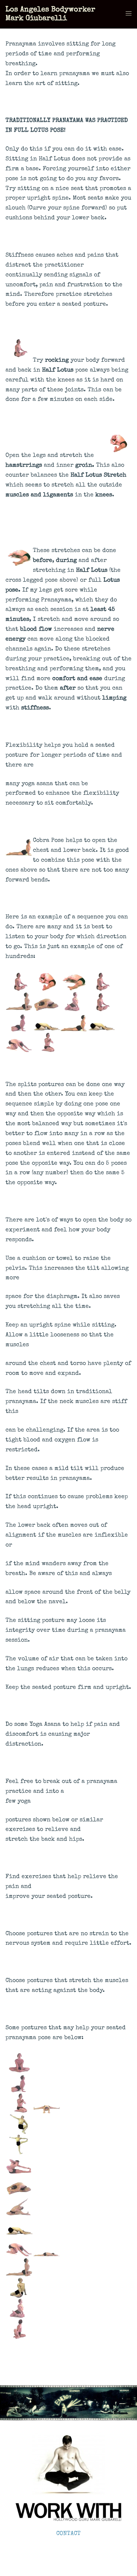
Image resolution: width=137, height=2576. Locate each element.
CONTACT (68, 2534)
